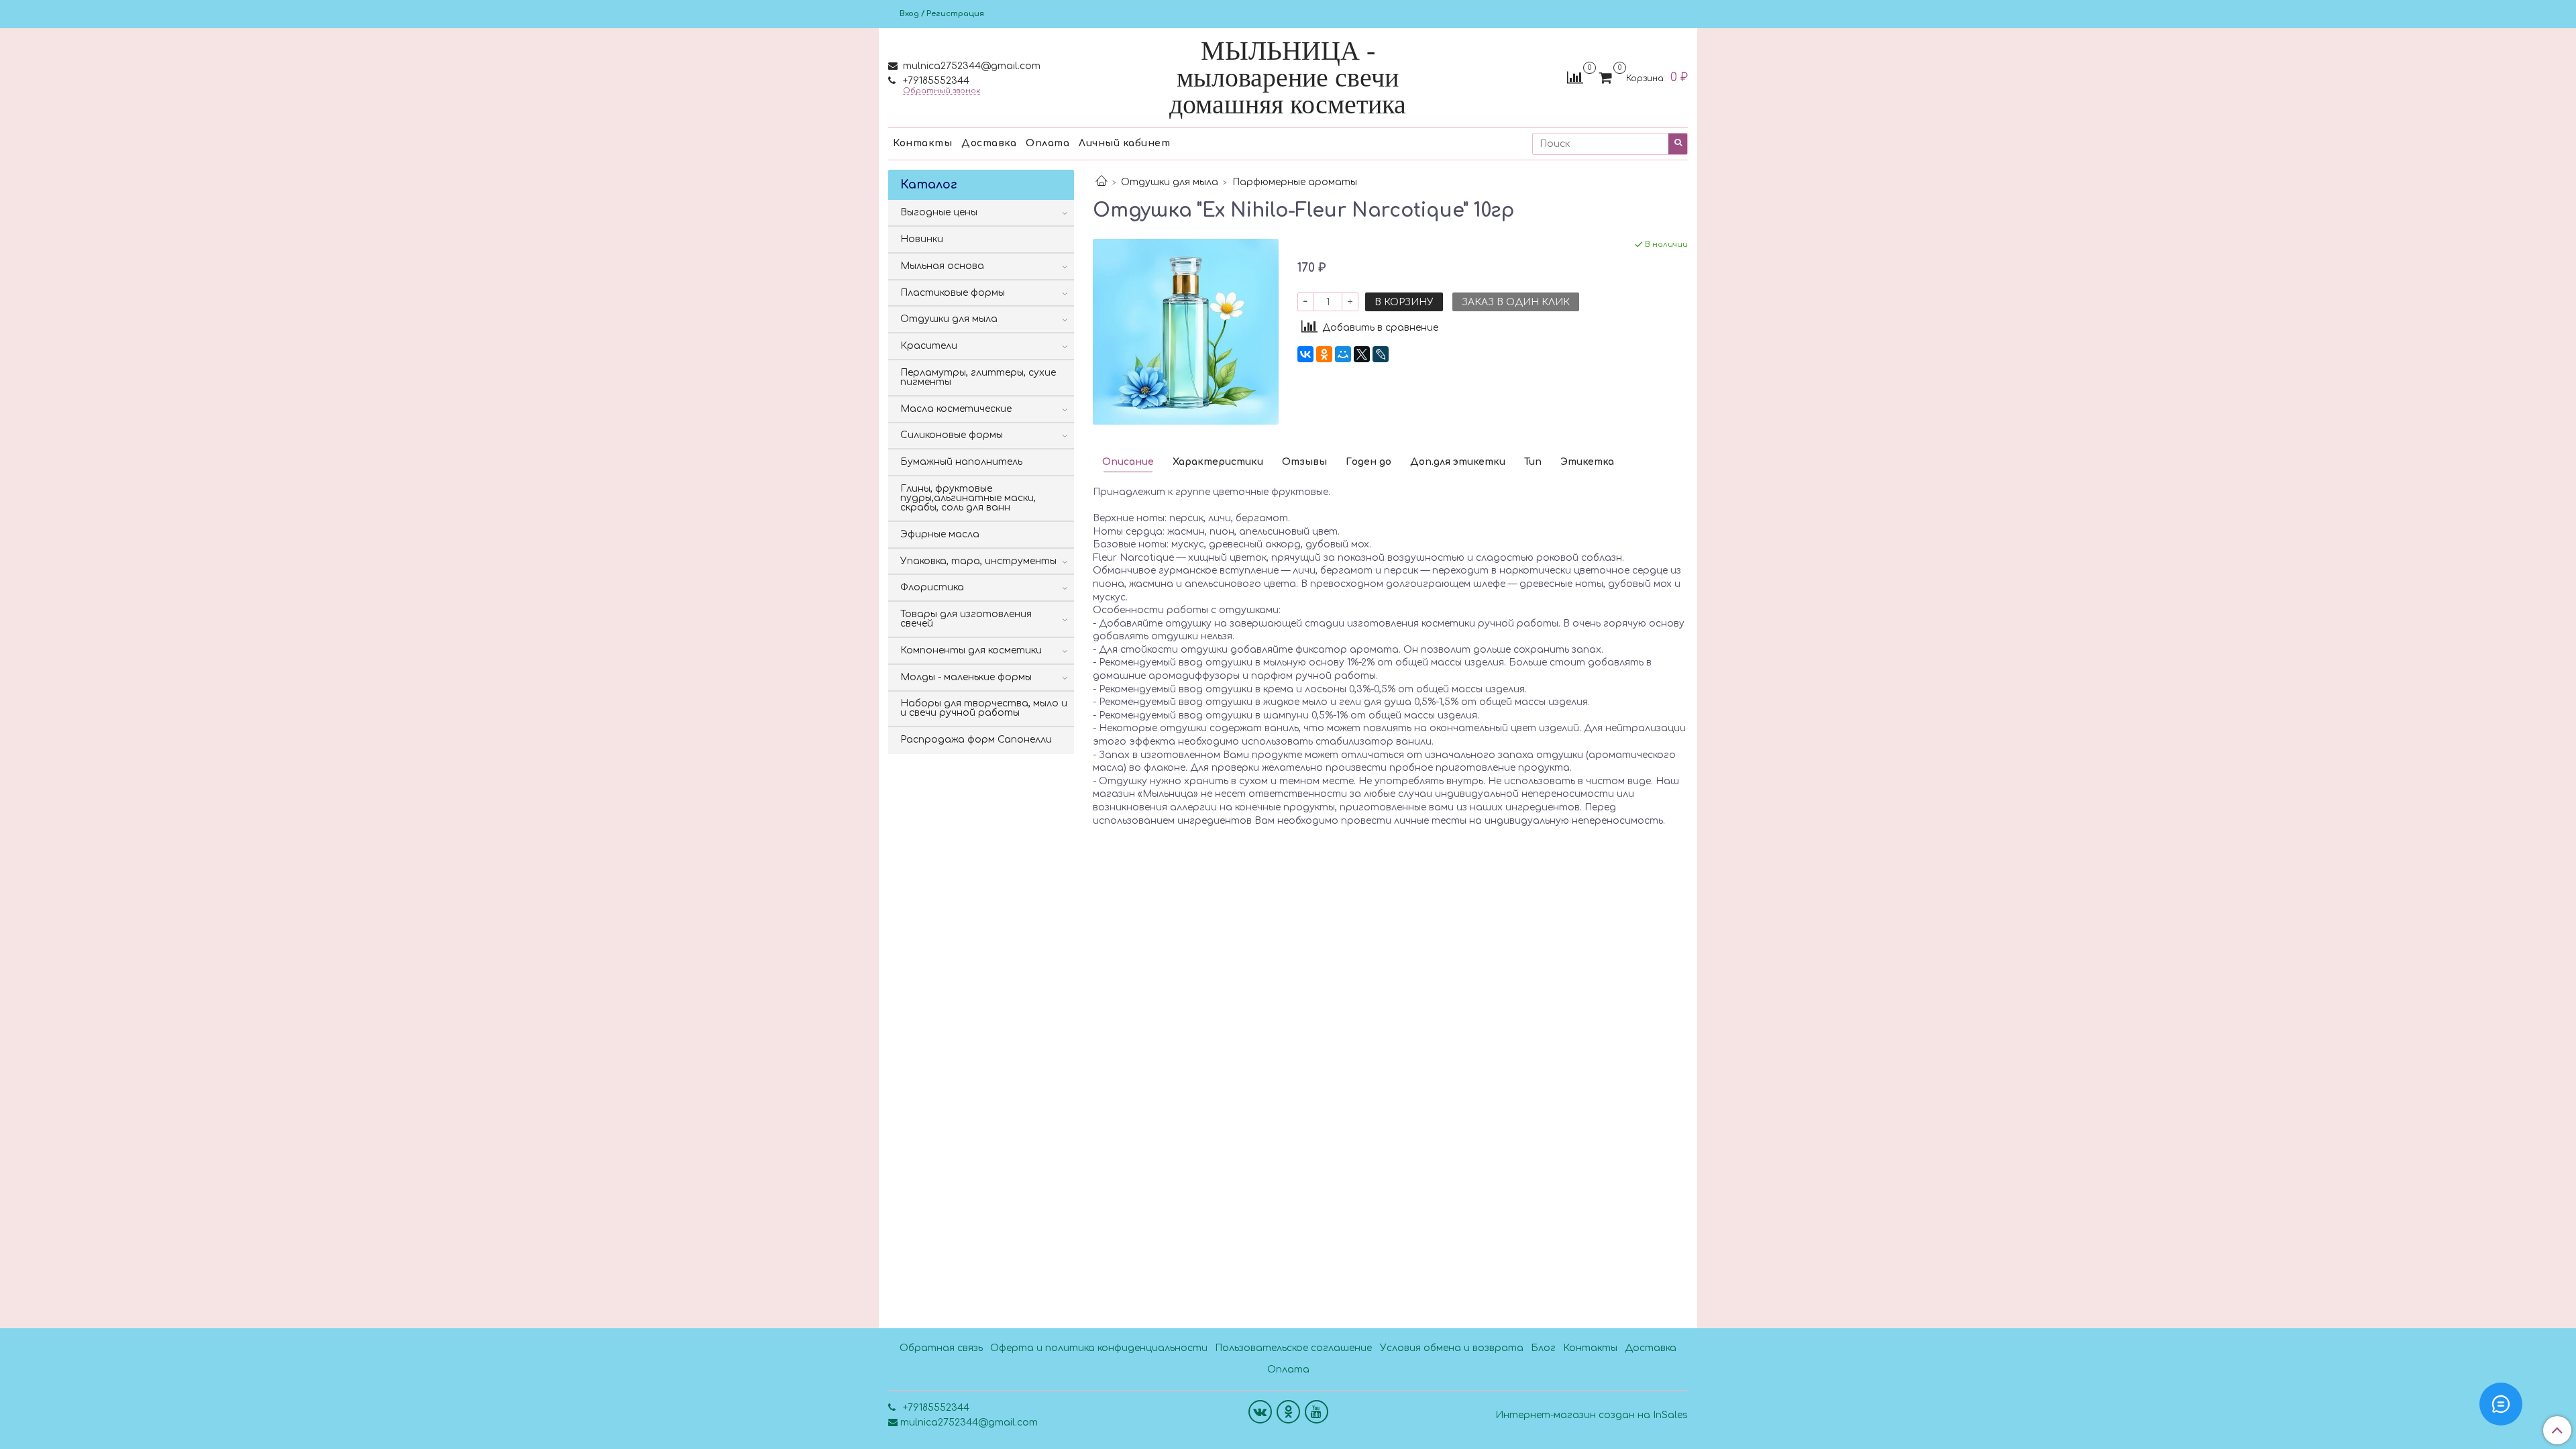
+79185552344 (935, 81)
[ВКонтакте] (1305, 354)
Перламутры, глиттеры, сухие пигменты (978, 377)
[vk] (1260, 1412)
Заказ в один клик (1516, 302)
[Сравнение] (1575, 77)
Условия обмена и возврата (1452, 1348)
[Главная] (1102, 182)
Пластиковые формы (953, 293)
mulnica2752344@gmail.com (970, 66)
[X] (1362, 354)
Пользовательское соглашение (1293, 1348)
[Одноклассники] (1324, 354)
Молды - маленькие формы (966, 677)
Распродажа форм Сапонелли (976, 740)
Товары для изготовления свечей (966, 619)
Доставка (989, 143)
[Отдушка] (1186, 331)
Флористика (932, 587)
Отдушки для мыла (1170, 182)
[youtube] (1317, 1412)
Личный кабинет (1124, 143)
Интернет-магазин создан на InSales (1592, 1415)
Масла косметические (956, 409)
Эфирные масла (940, 534)
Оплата (1048, 143)
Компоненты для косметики (971, 650)
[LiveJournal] (1381, 354)
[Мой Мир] (1343, 354)
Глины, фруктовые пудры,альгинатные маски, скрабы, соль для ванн (968, 498)
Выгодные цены (939, 212)
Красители (929, 346)
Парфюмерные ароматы (1295, 182)
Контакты (922, 143)
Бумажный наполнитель (961, 462)
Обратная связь (941, 1348)
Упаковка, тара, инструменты (978, 561)
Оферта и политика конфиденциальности (1099, 1348)
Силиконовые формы (952, 435)
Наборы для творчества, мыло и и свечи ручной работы (984, 708)
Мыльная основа (942, 266)
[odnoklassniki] (1288, 1412)
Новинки (922, 239)
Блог (1543, 1348)
